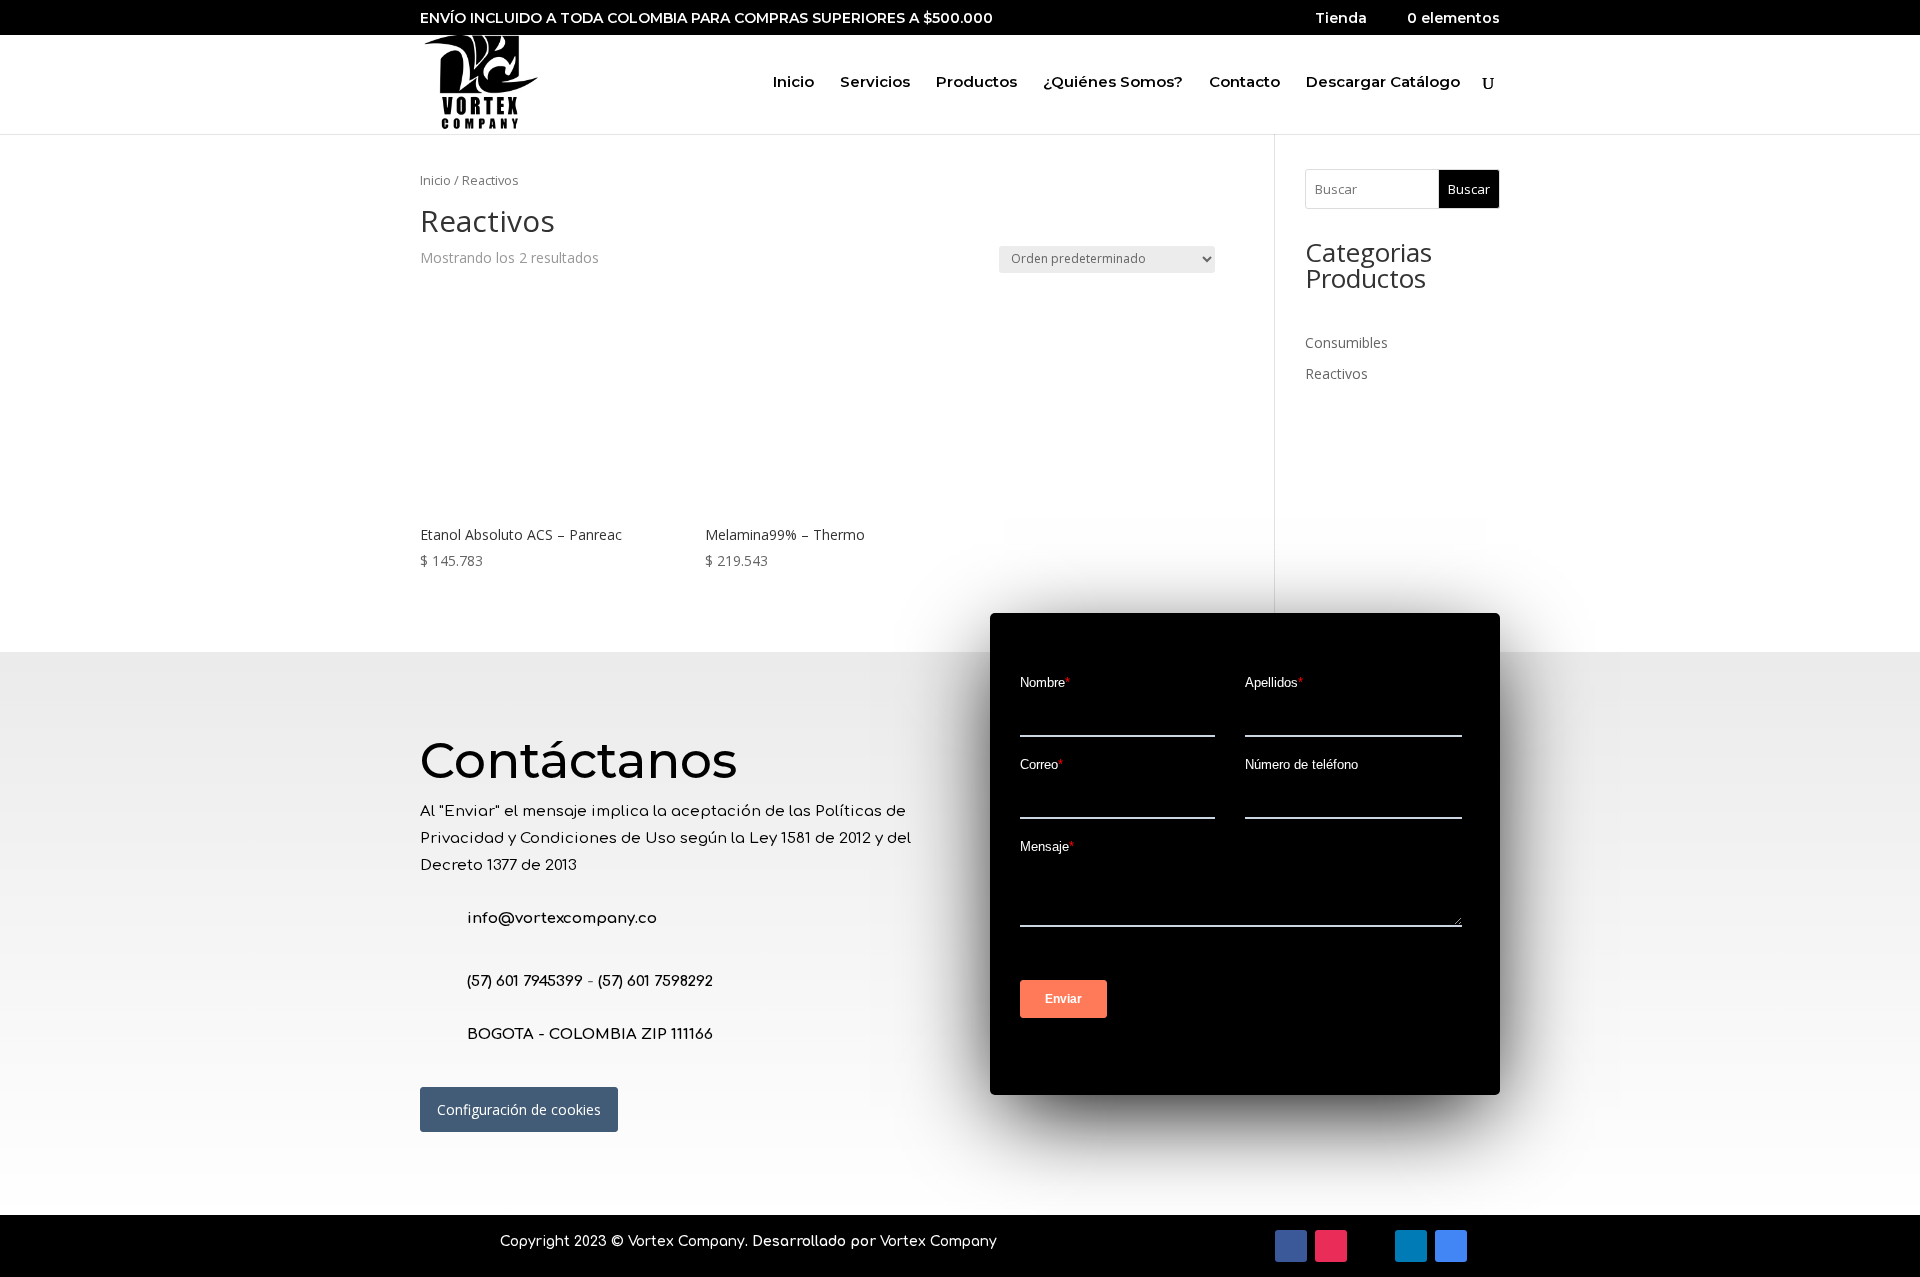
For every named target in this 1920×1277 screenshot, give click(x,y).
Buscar (1469, 189)
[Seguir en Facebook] (1291, 1246)
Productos (976, 83)
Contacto (1244, 83)
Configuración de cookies (519, 1109)
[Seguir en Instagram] (1331, 1246)
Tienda (1341, 19)
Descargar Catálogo (1383, 83)
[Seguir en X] (1371, 1246)
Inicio (793, 83)
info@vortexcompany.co (562, 918)
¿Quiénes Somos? (1113, 83)
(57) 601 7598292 (655, 981)
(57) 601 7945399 (525, 981)
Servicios (875, 83)
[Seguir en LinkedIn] (1411, 1246)
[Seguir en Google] (1451, 1246)
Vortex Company (686, 1241)
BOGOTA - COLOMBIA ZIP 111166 (590, 1034)
